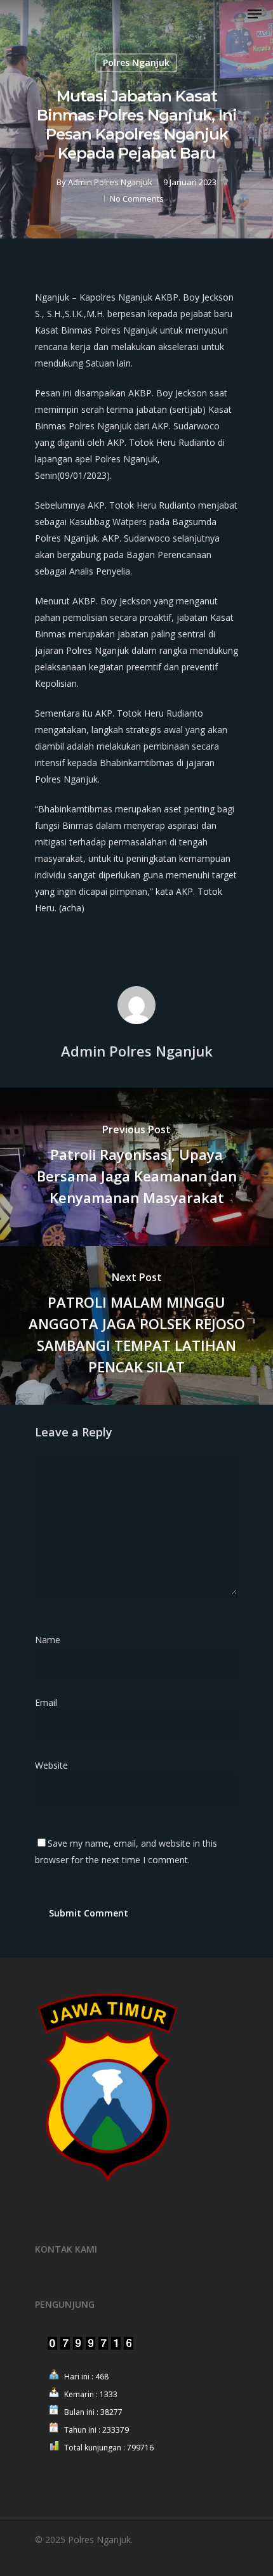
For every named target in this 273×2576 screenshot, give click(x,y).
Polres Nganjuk (136, 62)
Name (51, 1640)
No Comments (137, 198)
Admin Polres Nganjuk (110, 182)
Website (51, 1765)
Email (50, 1702)
